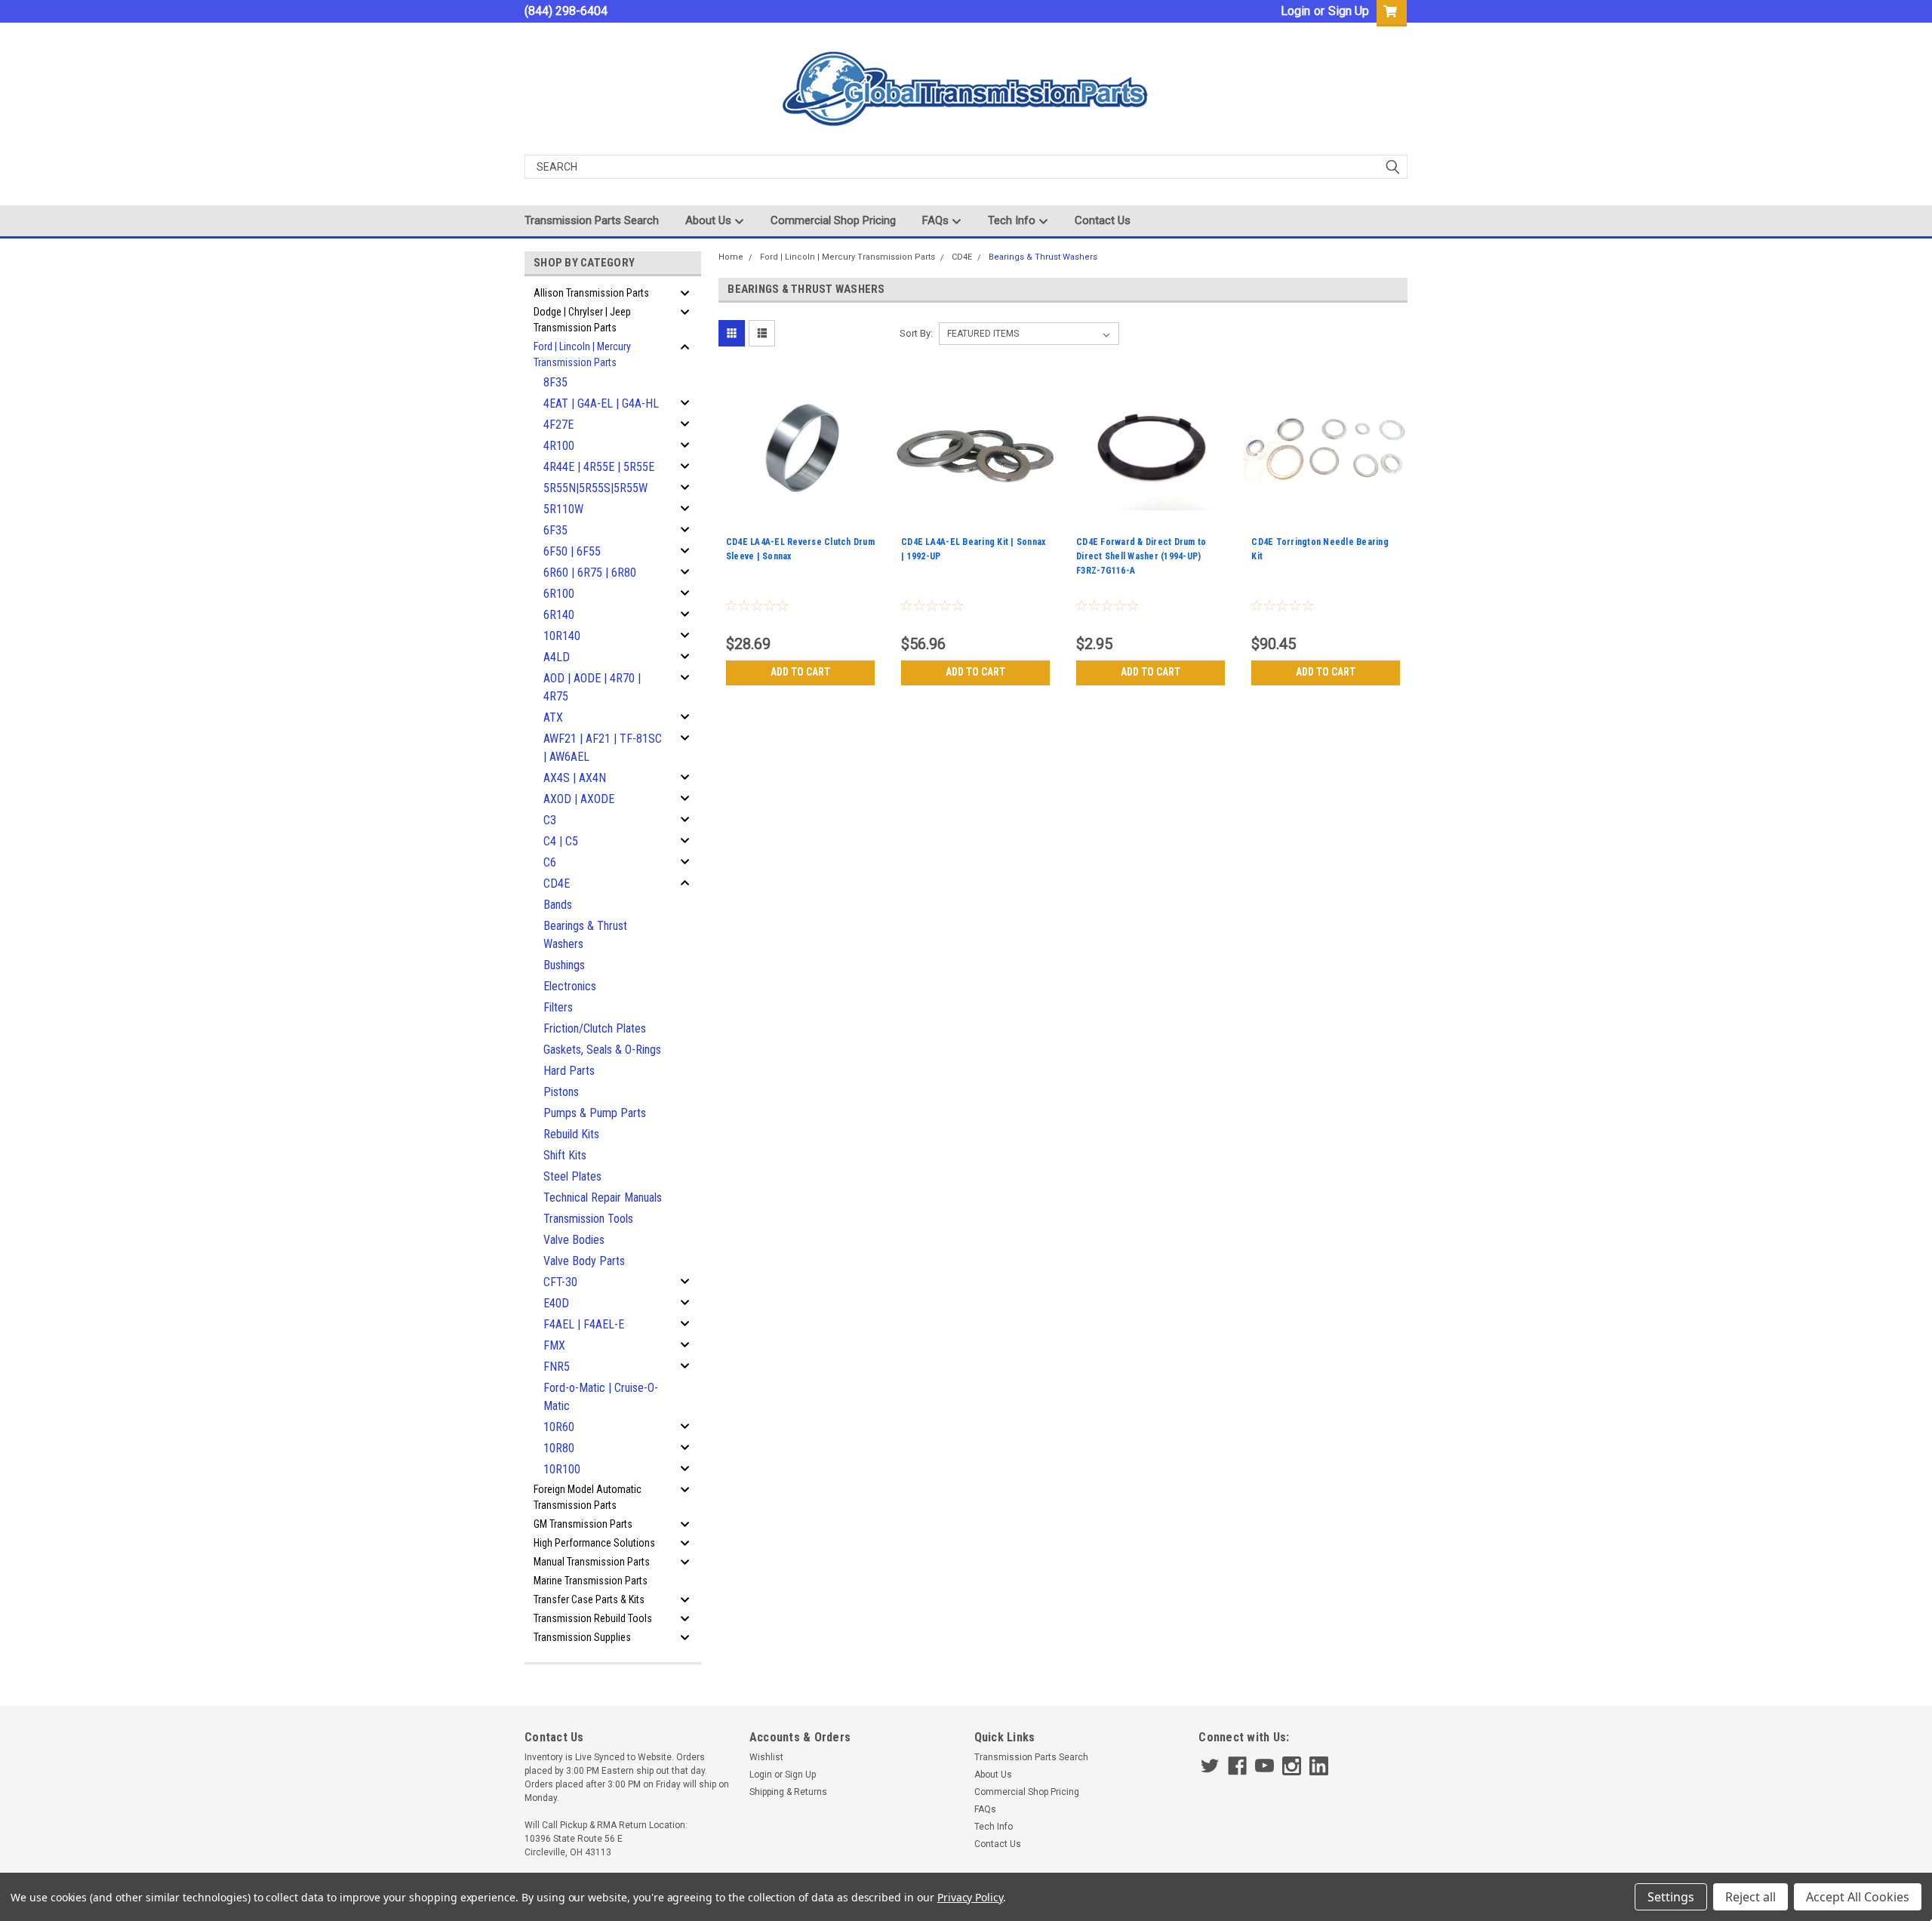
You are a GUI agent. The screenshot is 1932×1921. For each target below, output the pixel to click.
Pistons (561, 1092)
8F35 (555, 382)
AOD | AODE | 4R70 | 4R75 (592, 687)
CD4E (557, 884)
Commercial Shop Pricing (833, 220)
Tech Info (1013, 220)
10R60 (559, 1427)
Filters (558, 1007)
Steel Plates (572, 1176)
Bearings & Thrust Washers (585, 935)
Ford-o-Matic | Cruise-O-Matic (601, 1397)
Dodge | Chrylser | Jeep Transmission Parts (582, 320)
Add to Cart (800, 672)
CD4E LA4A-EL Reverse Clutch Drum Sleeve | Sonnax (800, 549)
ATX (553, 717)
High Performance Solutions (594, 1543)
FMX (554, 1345)
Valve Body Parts (584, 1261)
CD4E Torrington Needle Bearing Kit (1320, 549)
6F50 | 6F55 (572, 551)
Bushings (564, 965)
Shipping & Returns (788, 1792)
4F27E (558, 425)
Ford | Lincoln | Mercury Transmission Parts (582, 354)
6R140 (559, 615)
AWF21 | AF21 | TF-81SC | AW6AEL (603, 748)
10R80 (559, 1448)
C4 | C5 (561, 841)
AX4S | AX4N (575, 778)
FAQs (937, 220)
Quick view (800, 520)
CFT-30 (560, 1282)
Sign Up (1349, 11)
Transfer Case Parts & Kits (589, 1599)
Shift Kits (565, 1155)
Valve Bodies (574, 1240)
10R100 (562, 1469)
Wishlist (766, 1757)
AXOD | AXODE (579, 799)
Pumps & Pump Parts (595, 1113)
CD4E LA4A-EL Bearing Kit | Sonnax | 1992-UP (973, 549)
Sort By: (916, 333)
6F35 (555, 530)
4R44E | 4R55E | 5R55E (599, 467)
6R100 (559, 594)
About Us (710, 220)
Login (1295, 11)
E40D (556, 1303)
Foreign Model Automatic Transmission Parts (588, 1497)
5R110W (563, 509)
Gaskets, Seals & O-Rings (602, 1050)
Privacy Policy (970, 1897)
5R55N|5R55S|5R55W (595, 488)
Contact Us (1103, 220)
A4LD (557, 657)
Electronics (570, 986)
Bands (558, 905)
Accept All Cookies (1858, 1897)
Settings (1671, 1897)
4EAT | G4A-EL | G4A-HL (601, 403)
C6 (550, 862)
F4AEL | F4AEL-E (584, 1324)
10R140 (562, 636)
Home (731, 257)
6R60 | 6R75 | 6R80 (590, 573)
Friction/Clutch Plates (595, 1028)
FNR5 (557, 1367)
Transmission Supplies (582, 1637)
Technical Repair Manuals (603, 1198)
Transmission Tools (588, 1219)
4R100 (559, 446)
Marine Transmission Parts (591, 1581)
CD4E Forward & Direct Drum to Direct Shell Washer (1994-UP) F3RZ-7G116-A (1141, 556)
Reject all (1750, 1897)
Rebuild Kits (571, 1134)
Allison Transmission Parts (591, 293)
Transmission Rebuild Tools (593, 1618)
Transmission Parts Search (592, 220)
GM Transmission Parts (583, 1524)
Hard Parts (569, 1071)
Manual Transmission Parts (592, 1562)
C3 (550, 820)
